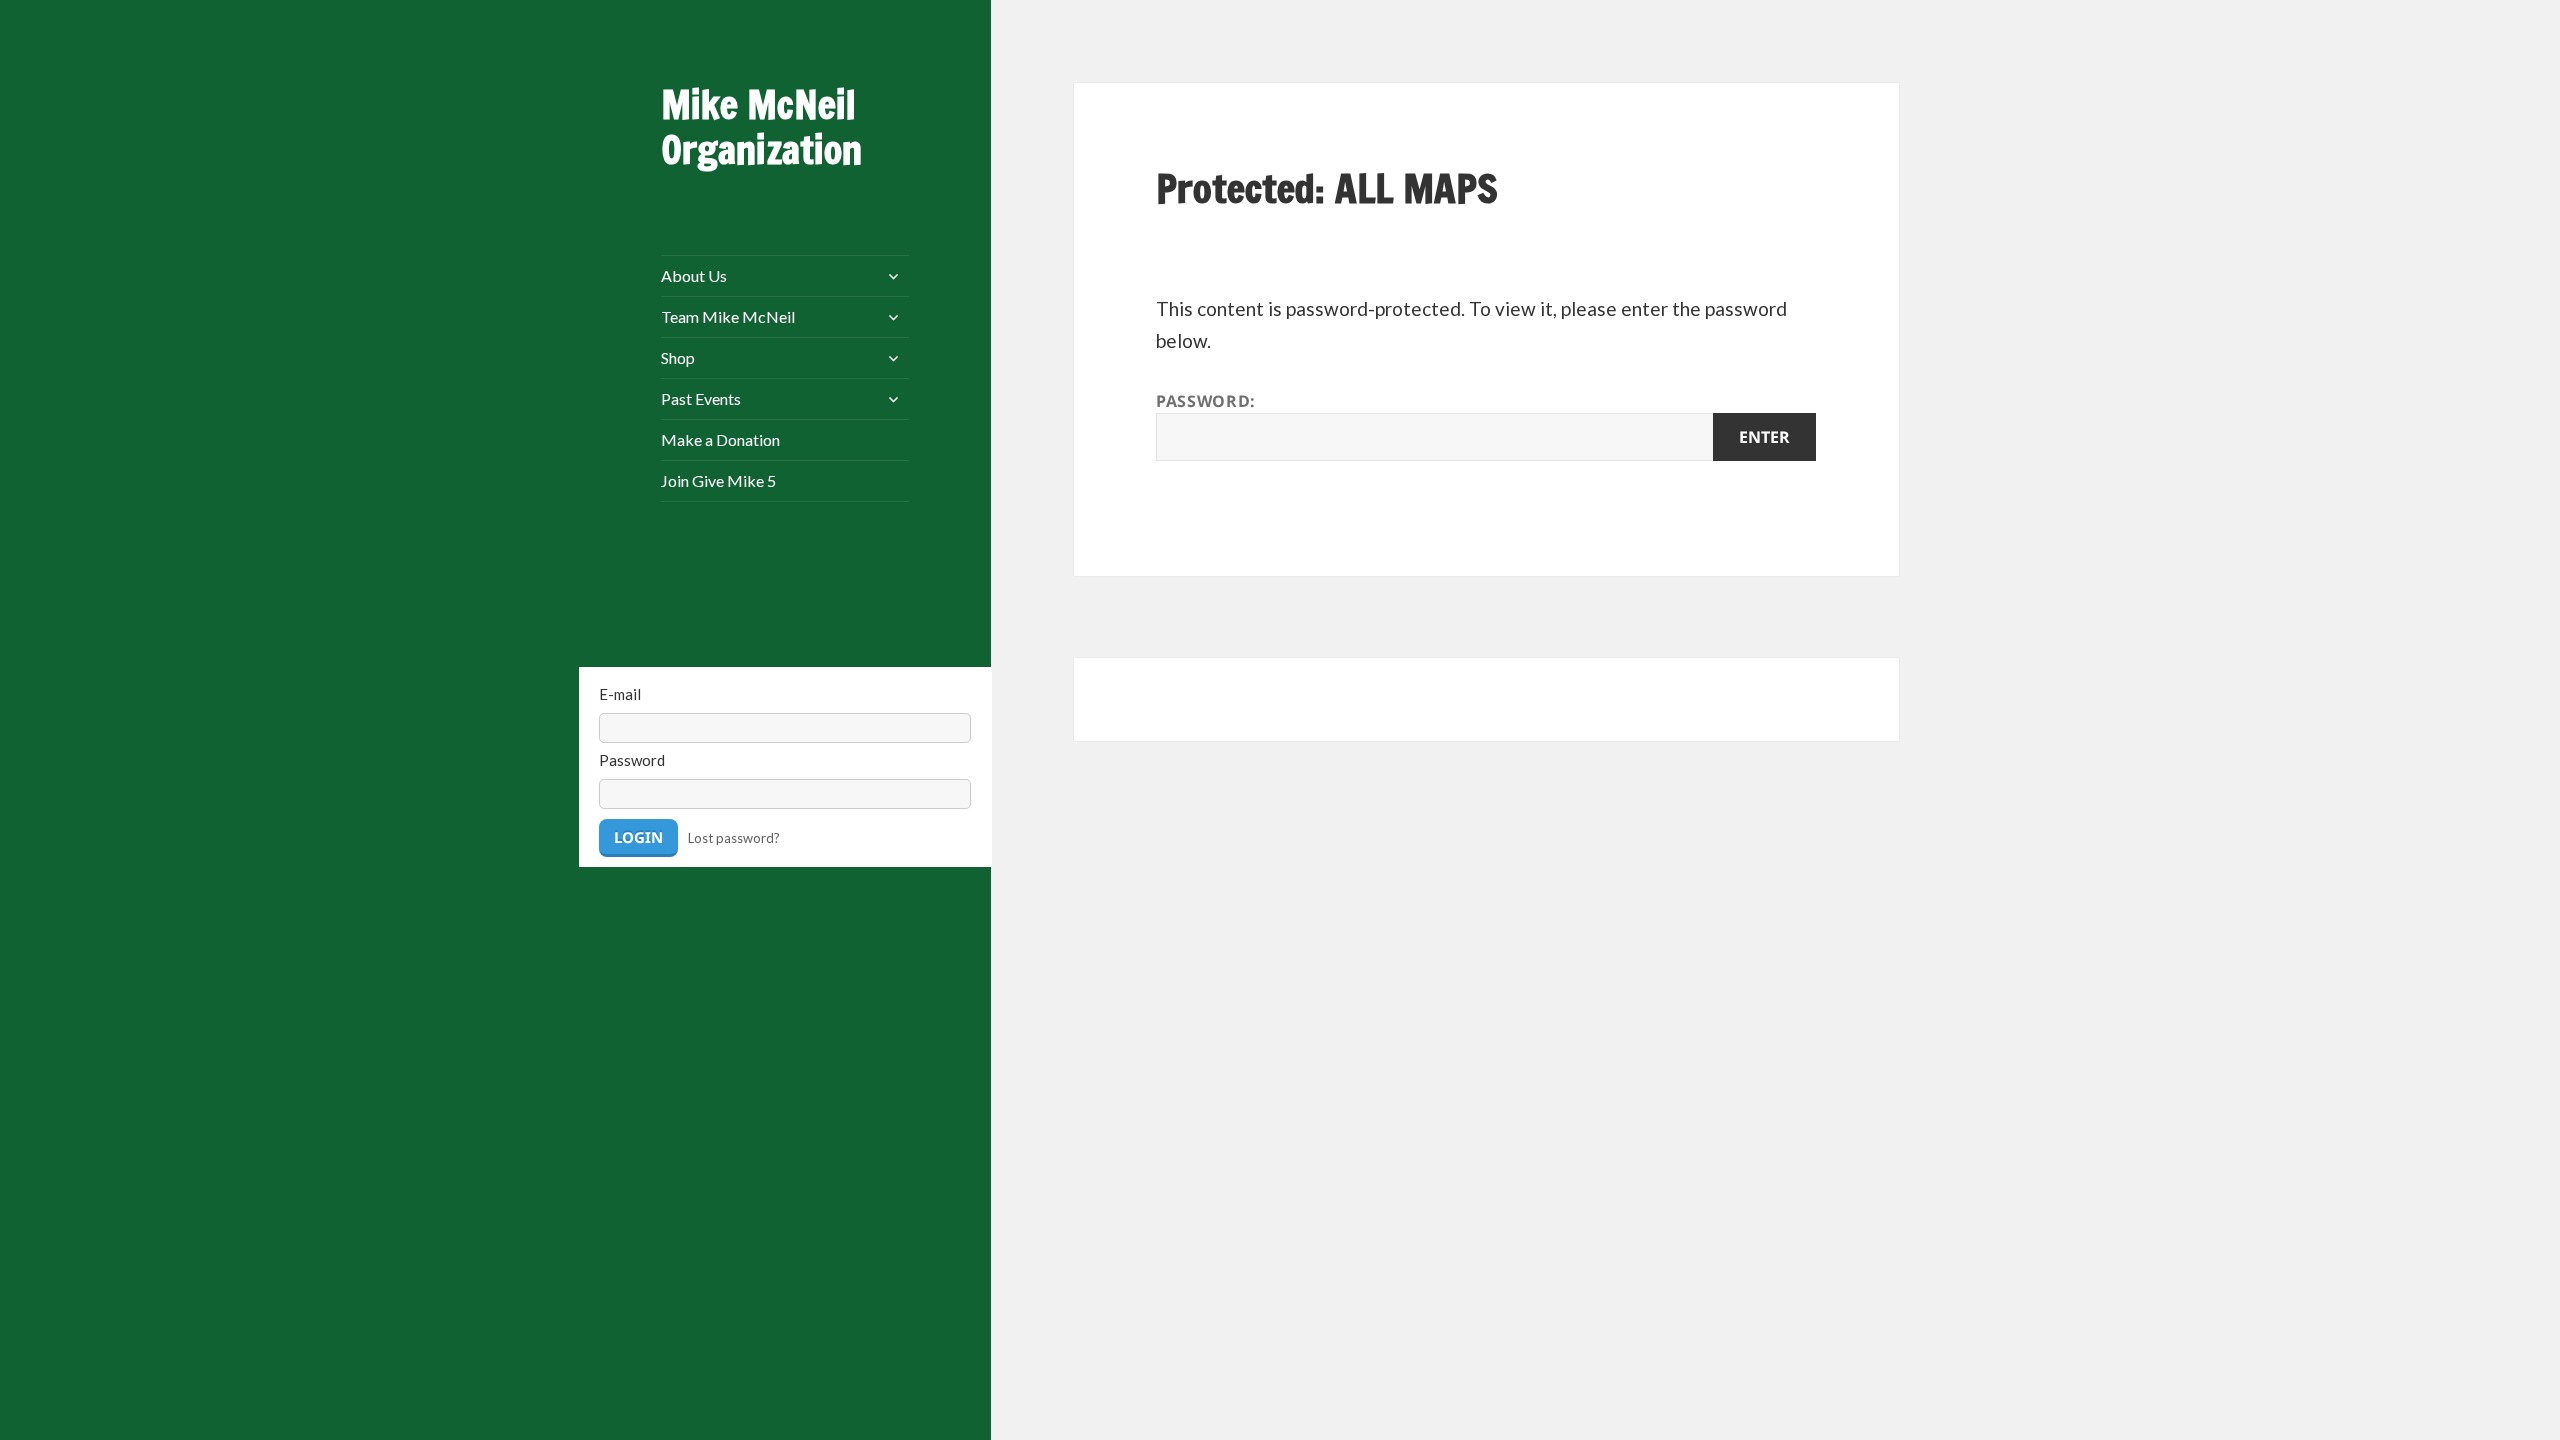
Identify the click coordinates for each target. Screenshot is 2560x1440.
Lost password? (734, 838)
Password (632, 760)
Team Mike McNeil (728, 316)
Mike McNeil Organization (761, 127)
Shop (678, 357)
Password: (1206, 401)
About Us (694, 275)
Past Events (701, 398)
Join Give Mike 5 (718, 480)
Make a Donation (720, 439)
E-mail (620, 694)
